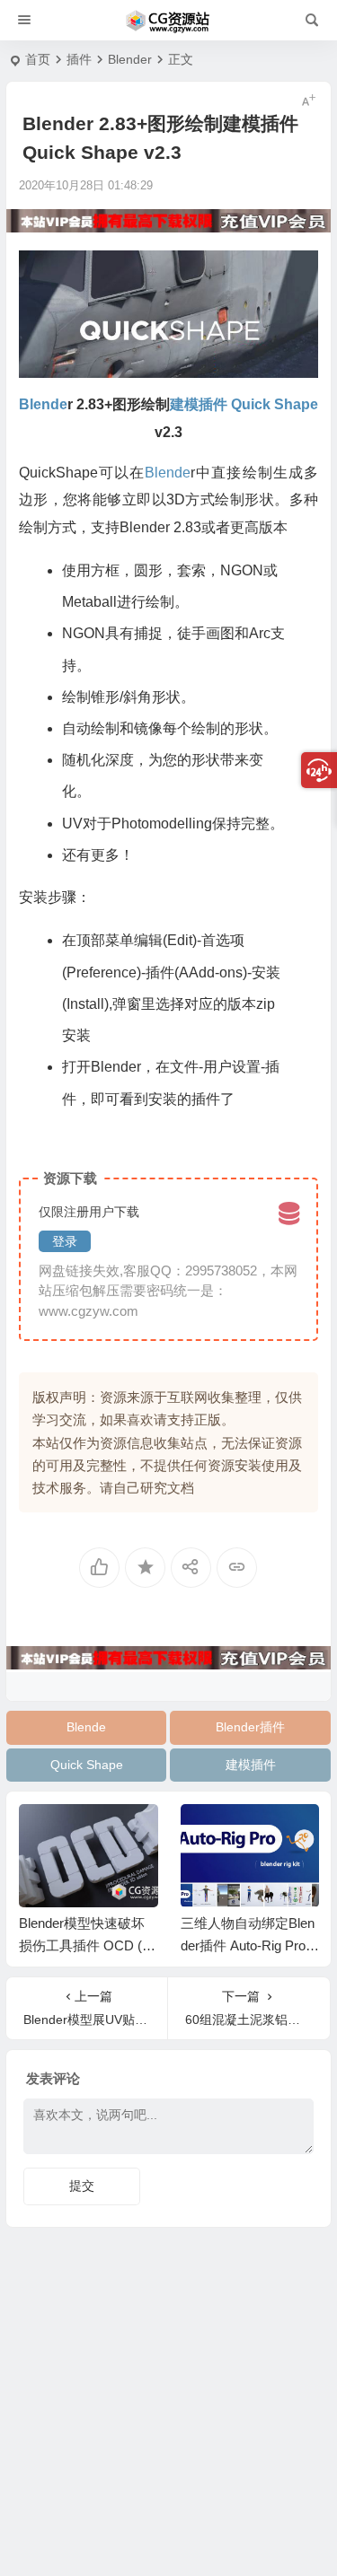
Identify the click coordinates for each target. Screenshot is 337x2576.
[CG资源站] (168, 21)
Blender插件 (250, 1727)
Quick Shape (87, 1765)
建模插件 (251, 1765)
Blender (130, 59)
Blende (86, 1727)
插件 (79, 59)
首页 (38, 59)
